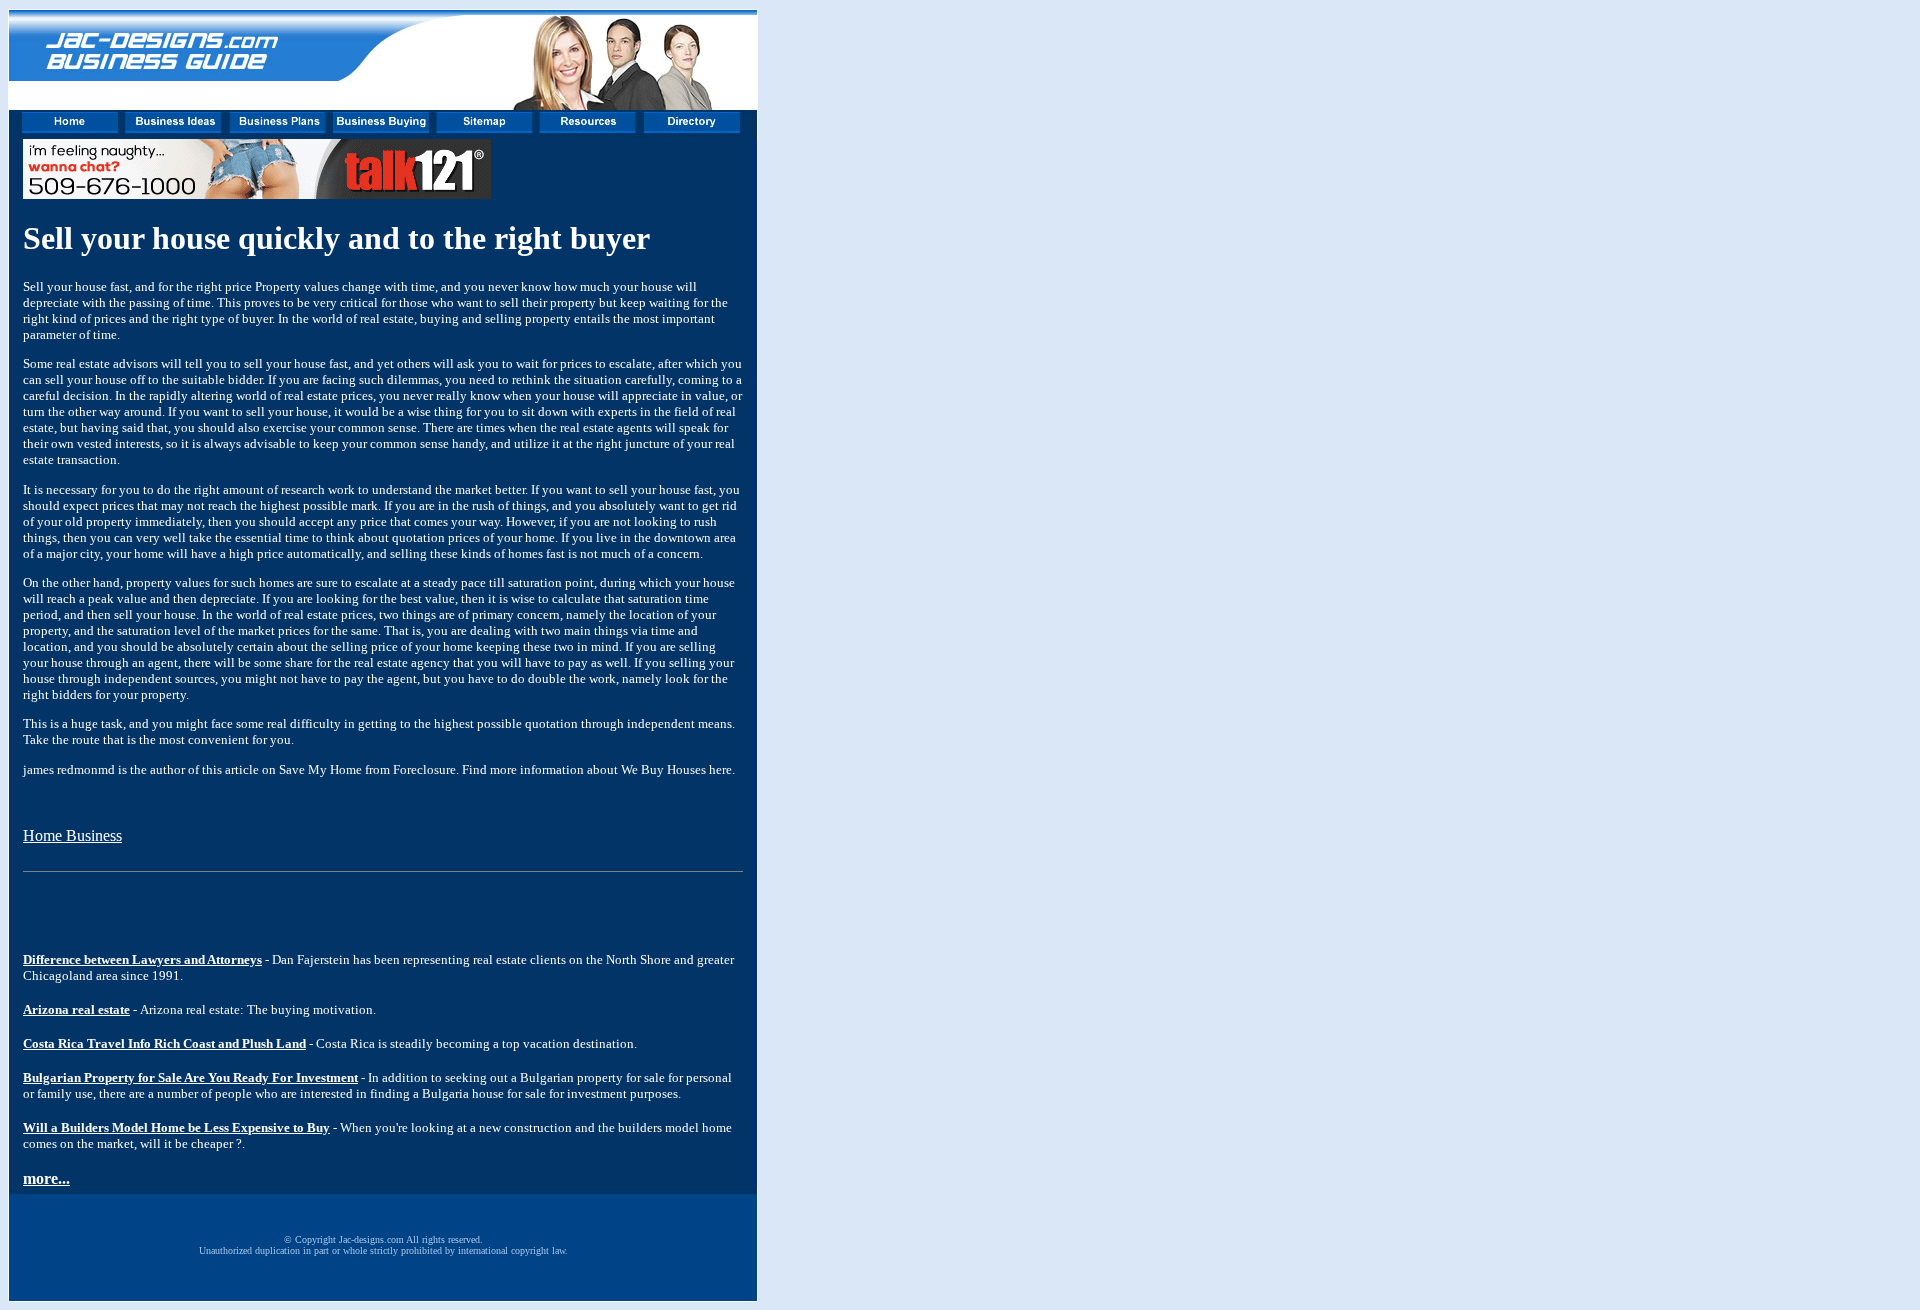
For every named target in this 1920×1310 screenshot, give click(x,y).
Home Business (72, 835)
